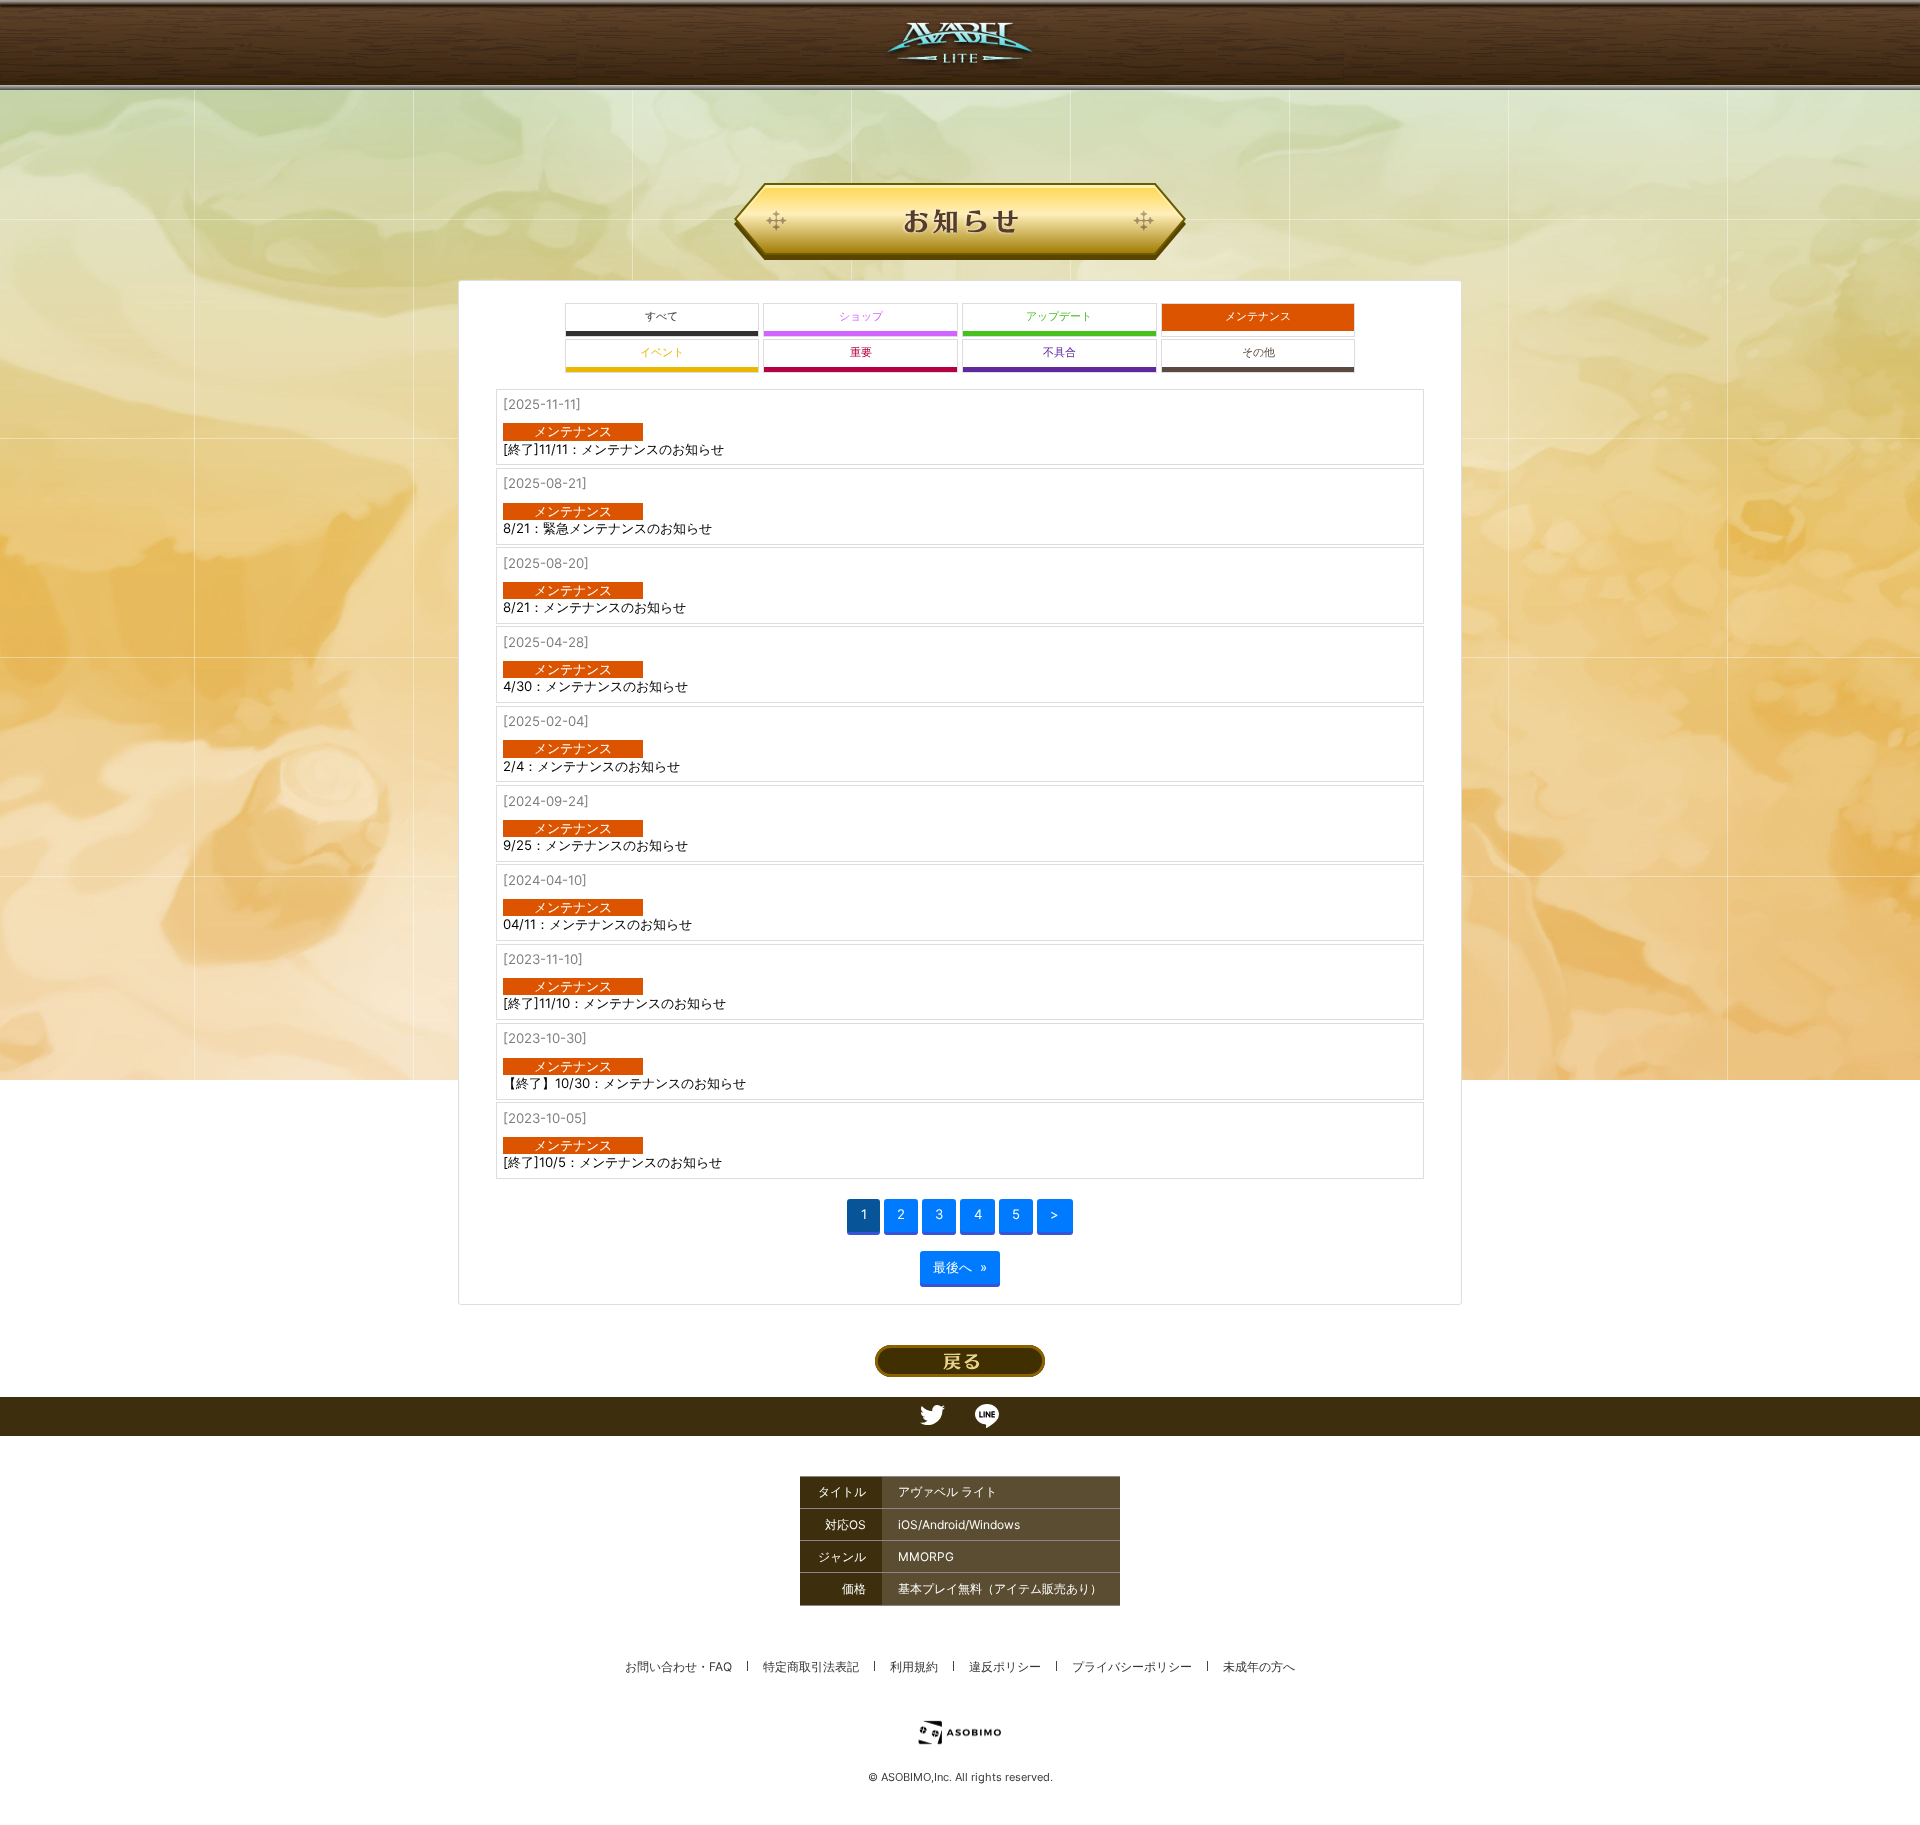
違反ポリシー (1005, 1666)
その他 (1258, 352)
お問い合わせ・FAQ (678, 1666)
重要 (861, 352)
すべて (661, 316)
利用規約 (914, 1666)
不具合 (1059, 352)
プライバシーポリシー (1132, 1666)
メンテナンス (1258, 316)
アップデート (1059, 316)
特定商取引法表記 (811, 1666)
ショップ (861, 316)
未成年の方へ (1259, 1666)
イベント (662, 352)
